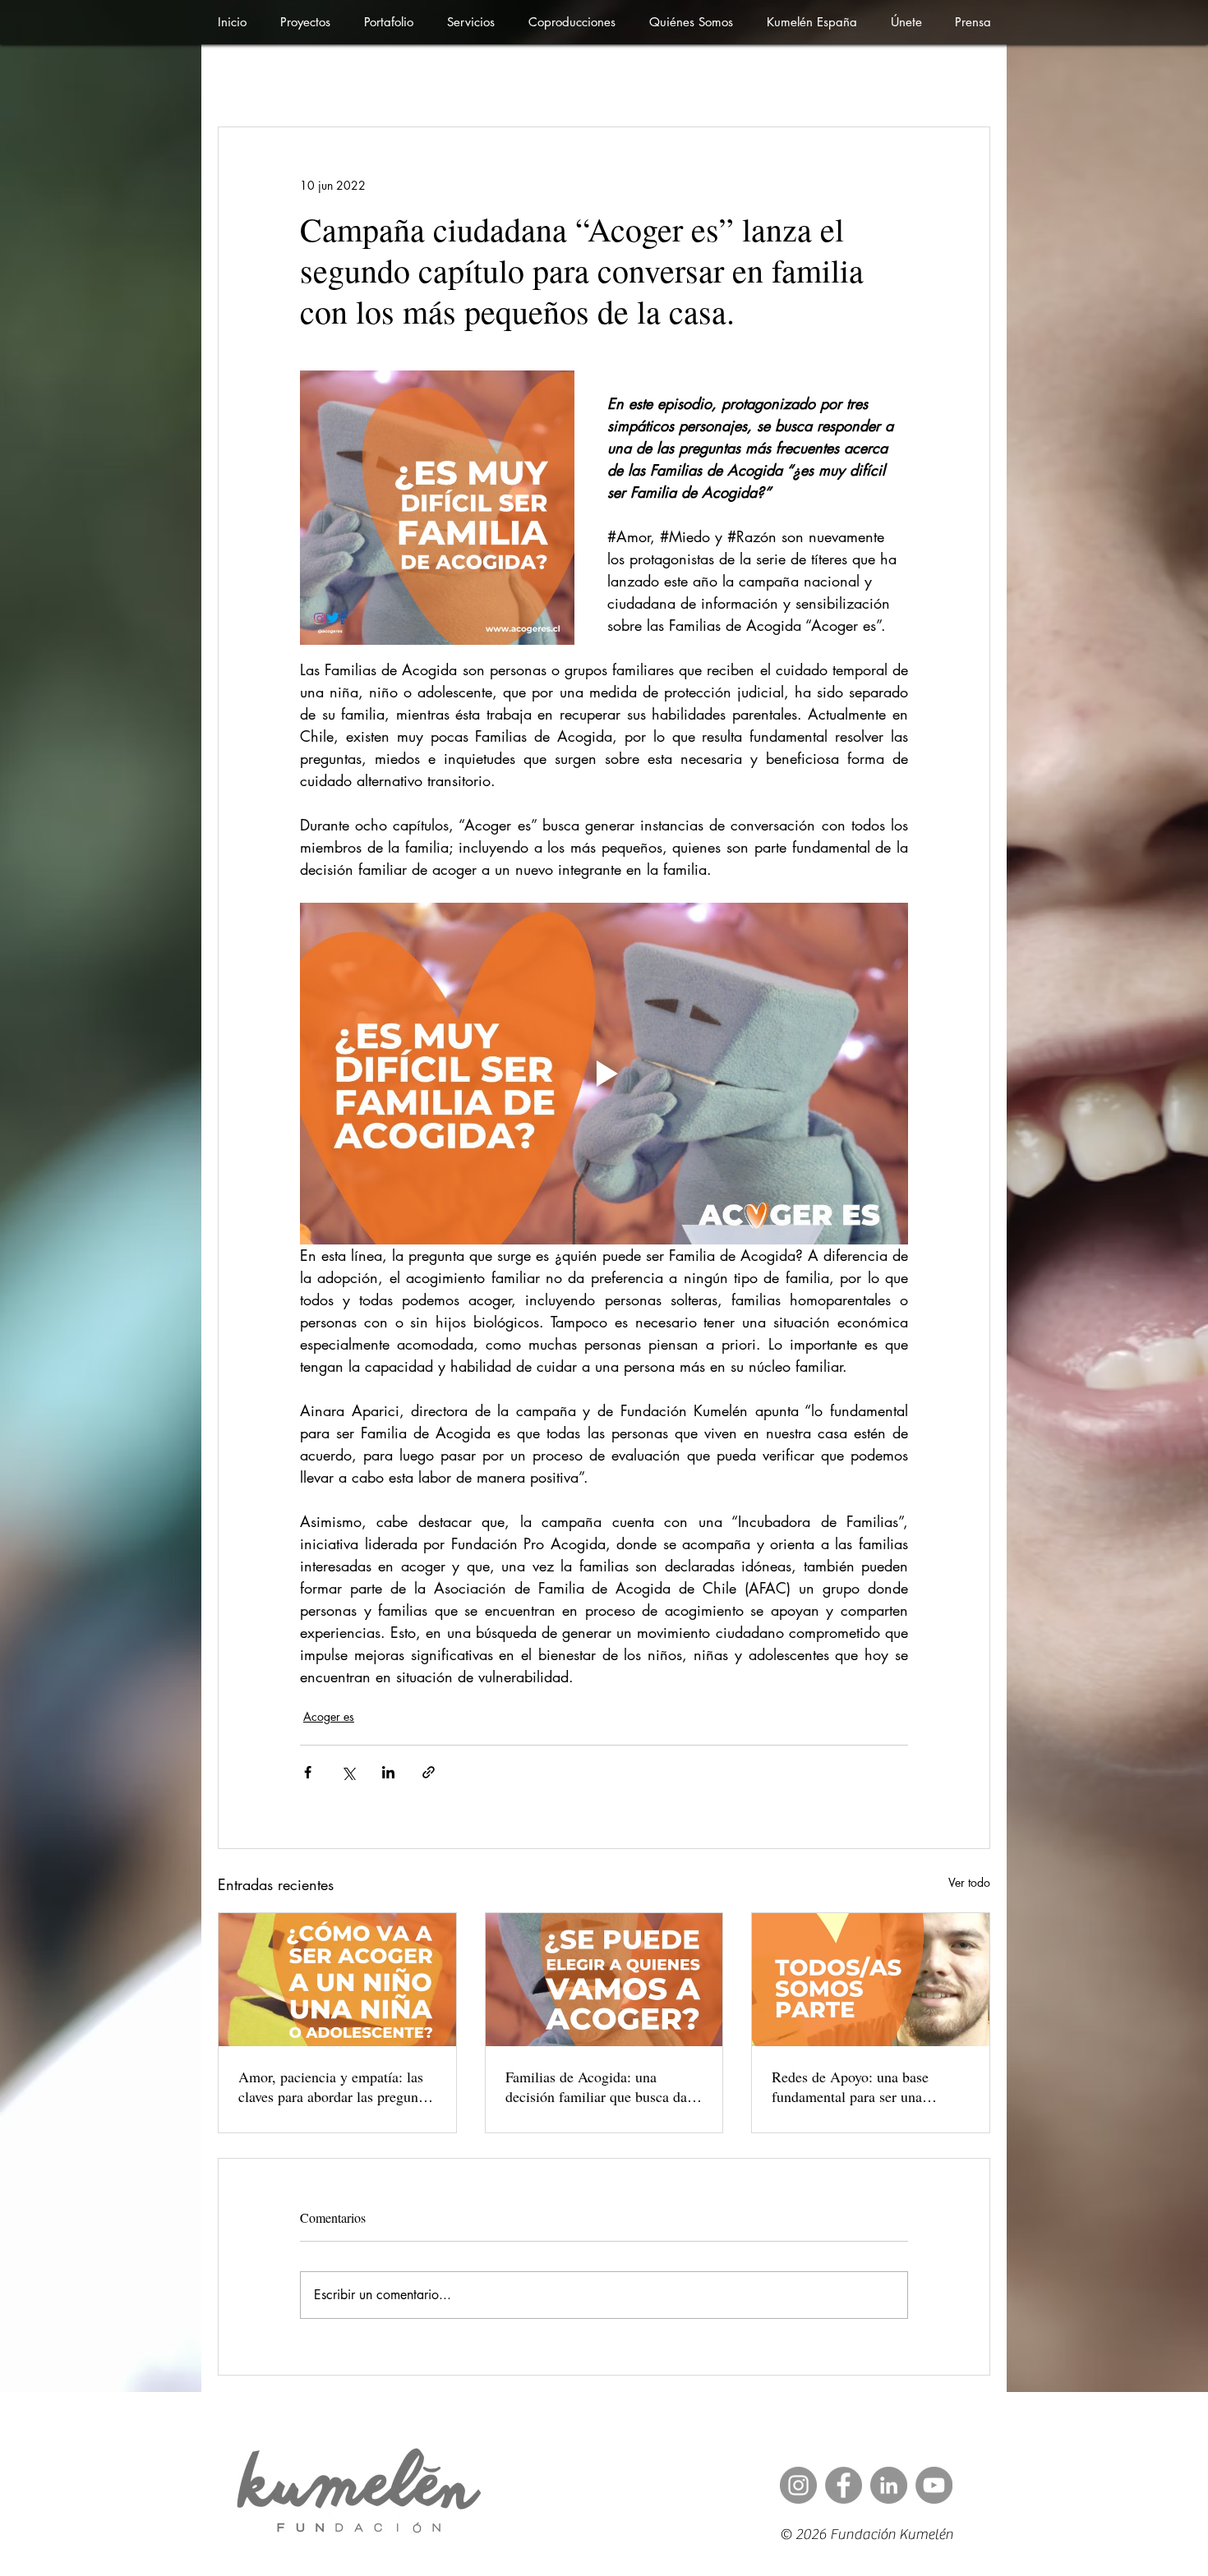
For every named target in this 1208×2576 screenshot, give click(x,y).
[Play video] (604, 1074)
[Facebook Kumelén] (844, 2485)
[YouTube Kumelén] (934, 2485)
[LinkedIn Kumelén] (889, 2485)
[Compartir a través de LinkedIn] (388, 1772)
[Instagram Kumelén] (798, 2485)
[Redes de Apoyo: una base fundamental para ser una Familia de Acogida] (871, 1980)
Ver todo (969, 1882)
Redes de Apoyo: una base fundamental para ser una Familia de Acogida (850, 2086)
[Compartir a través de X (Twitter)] (348, 1772)
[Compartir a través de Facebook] (308, 1772)
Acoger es (329, 1716)
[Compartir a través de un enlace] (429, 1772)
